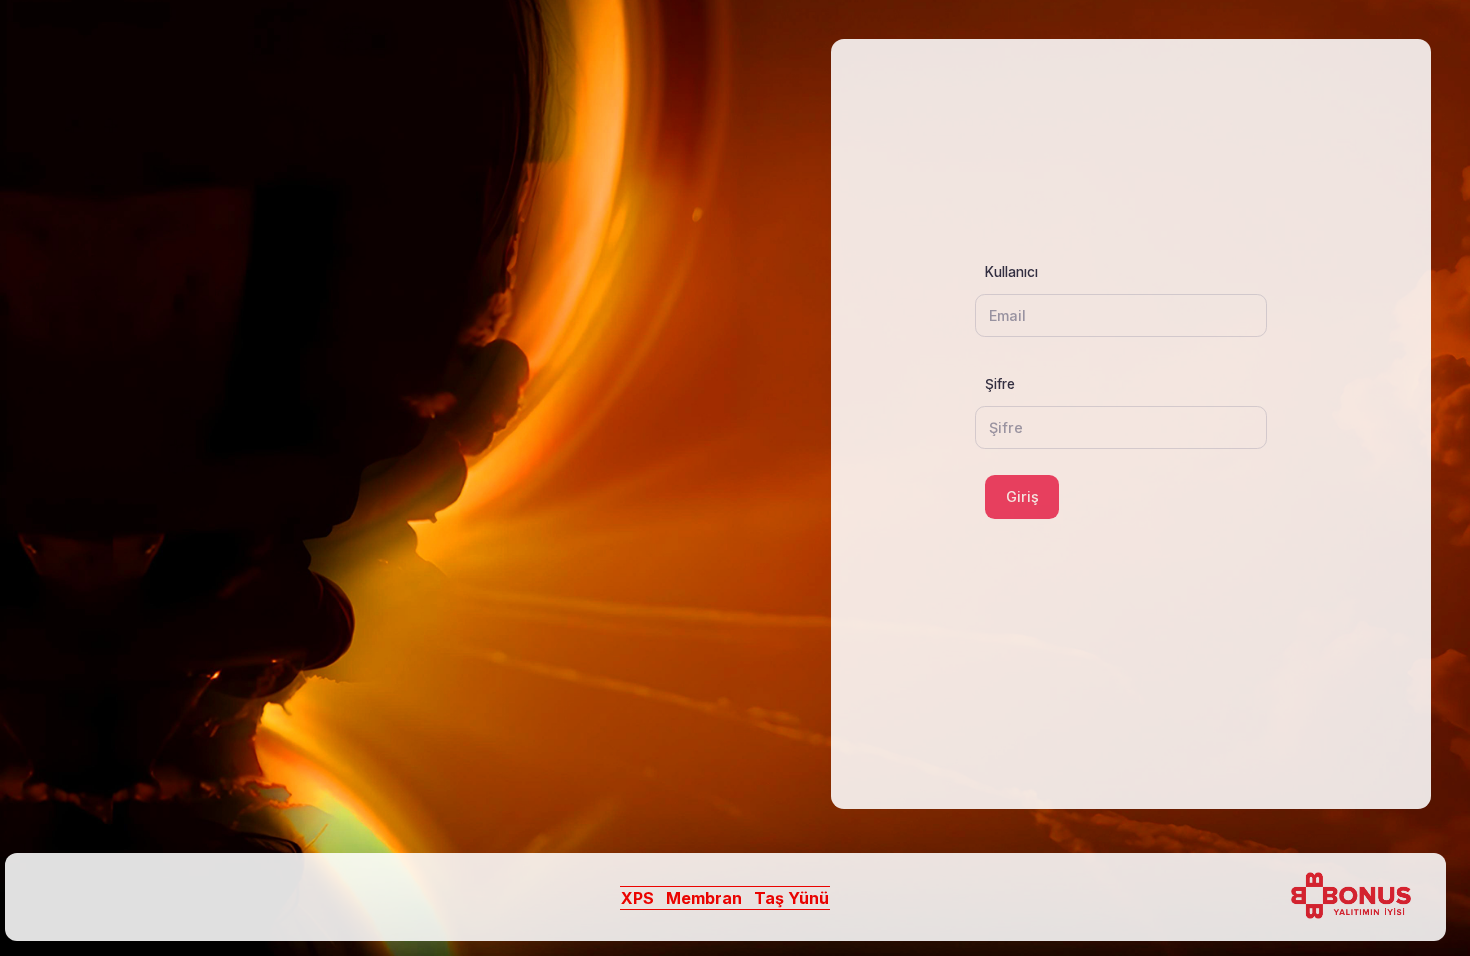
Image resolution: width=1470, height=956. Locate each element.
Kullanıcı (1004, 272)
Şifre (1000, 384)
